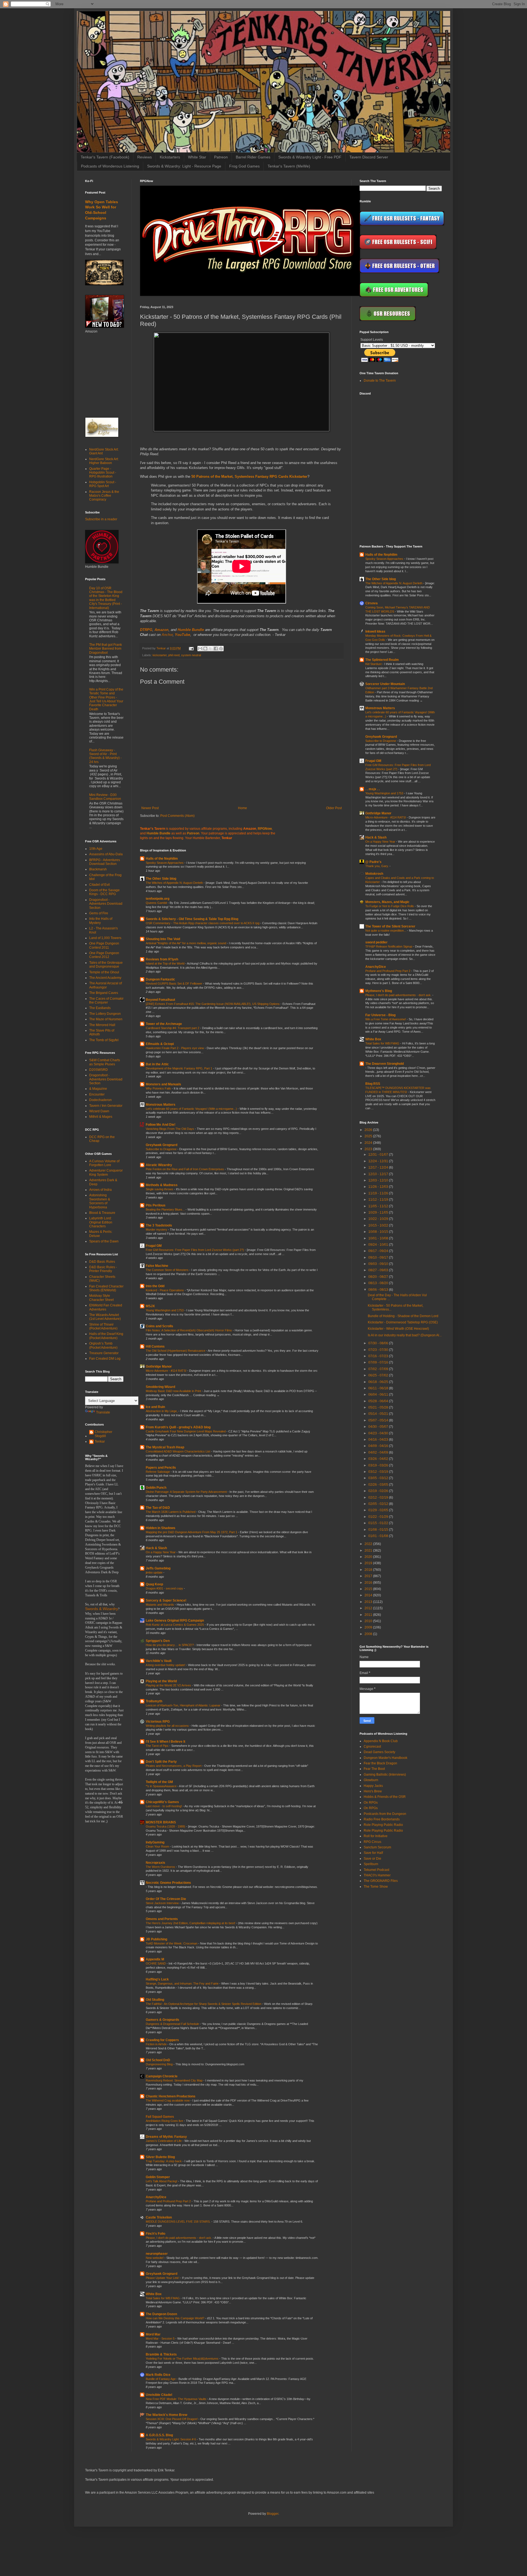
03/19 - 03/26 (379, 1465)
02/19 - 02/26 (379, 1491)
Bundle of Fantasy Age (161, 2379)
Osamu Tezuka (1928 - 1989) (166, 1826)
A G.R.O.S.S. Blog (159, 2435)
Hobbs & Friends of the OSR (385, 1797)
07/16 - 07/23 (379, 1356)
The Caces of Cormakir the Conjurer (106, 1001)
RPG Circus (372, 1842)
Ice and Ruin (155, 1407)
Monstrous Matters (161, 1105)
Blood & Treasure (102, 1213)
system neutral (191, 655)
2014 (369, 1595)
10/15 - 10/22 (379, 1225)
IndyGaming (155, 1842)
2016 (369, 1583)
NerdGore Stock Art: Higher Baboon (104, 461)
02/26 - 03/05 (379, 1485)
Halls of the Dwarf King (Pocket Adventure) (106, 1336)
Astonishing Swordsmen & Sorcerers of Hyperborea (100, 1201)
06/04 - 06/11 (379, 1395)
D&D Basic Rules (102, 1262)
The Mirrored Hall (102, 1025)
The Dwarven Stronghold (385, 1064)
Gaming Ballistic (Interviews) (385, 1775)
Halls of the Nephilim (162, 859)
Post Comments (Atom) (177, 816)
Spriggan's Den (158, 1641)
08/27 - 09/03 (379, 1270)
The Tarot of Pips (158, 1746)
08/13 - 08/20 (379, 1283)
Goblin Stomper (158, 2177)
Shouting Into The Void (163, 939)
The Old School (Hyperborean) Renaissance (176, 1351)
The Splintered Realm (382, 660)
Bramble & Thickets (161, 2354)
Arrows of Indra (100, 1190)
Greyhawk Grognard (162, 1145)
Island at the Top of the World (166, 963)
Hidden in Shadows (161, 1528)
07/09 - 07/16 (379, 1362)
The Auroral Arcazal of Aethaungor (106, 985)
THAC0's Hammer (377, 1875)
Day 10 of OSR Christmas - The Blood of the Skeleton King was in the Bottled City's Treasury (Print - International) (106, 598)
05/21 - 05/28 (379, 1407)
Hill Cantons (155, 1346)
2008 (369, 1634)
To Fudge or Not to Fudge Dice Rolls (390, 906)
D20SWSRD (99, 1070)
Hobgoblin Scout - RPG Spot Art (103, 484)
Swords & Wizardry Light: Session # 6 (171, 2439)
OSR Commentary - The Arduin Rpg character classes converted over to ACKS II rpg (203, 923)
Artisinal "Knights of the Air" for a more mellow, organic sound (186, 943)
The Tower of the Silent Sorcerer (390, 926)
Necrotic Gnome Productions (168, 1883)
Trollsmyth (154, 1701)
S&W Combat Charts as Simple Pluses (105, 1062)
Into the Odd (155, 1286)
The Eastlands (100, 1008)
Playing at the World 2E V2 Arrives (169, 1685)
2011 (369, 1615)
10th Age (96, 849)
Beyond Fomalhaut (160, 1000)
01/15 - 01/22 (379, 1523)
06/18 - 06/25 (379, 1382)
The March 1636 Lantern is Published (171, 1512)
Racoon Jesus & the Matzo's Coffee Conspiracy (104, 496)
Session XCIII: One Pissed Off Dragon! (172, 2419)
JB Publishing (156, 1939)
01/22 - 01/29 (379, 1517)
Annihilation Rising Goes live (165, 2121)
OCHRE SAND (156, 1963)
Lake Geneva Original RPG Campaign (175, 1621)
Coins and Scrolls (159, 1326)
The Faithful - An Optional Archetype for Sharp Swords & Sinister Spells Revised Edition (204, 2004)
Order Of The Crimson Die (166, 1899)
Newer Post (150, 808)
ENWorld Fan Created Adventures (106, 1307)
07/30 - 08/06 (379, 1343)
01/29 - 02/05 (379, 1510)
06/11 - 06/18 (379, 1388)
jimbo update (155, 1572)
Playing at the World (161, 1681)
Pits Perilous (156, 1205)
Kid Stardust (374, 664)
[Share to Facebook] (216, 649)
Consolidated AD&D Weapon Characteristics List (178, 1451)
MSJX (150, 1306)
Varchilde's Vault (159, 1661)
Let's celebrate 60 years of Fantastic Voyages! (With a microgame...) (192, 1109)
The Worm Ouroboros (161, 1867)
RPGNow (265, 829)
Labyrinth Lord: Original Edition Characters (101, 1222)
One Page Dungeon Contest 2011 (104, 945)
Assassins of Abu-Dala (106, 854)
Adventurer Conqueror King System (106, 1172)
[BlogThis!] (205, 649)
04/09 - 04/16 (379, 1446)
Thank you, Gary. (377, 866)
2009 (369, 1627)
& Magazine (98, 1089)
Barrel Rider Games (253, 157)
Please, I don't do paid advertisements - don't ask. (179, 2238)
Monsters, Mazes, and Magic (387, 902)
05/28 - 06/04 (379, 1401)
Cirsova (372, 603)
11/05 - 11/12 (379, 1206)
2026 (369, 1130)
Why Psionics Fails (159, 1088)
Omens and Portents (162, 1919)
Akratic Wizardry (159, 1165)
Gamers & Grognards (162, 2020)
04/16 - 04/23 (379, 1440)
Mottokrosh (374, 874)
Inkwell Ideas (375, 632)
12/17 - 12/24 (379, 1167)
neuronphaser (157, 2254)
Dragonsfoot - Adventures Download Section (106, 904)
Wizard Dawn (99, 1111)
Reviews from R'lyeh (162, 959)
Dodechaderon (100, 1100)
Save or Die (372, 1859)
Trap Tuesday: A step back (164, 2161)
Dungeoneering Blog (160, 2064)
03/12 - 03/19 (379, 1472)
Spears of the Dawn (104, 1241)
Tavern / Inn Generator (106, 1106)
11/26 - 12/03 (379, 1187)
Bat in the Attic (157, 1064)
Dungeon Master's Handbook (386, 1758)
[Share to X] (211, 649)
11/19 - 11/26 (379, 1193)
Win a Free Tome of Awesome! (386, 1019)
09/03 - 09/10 (379, 1264)
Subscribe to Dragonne (162, 1149)
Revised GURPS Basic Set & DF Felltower (174, 984)
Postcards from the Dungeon (385, 1814)
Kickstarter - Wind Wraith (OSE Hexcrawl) (398, 1329)
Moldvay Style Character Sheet (101, 1298)
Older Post (334, 808)
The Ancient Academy (105, 978)
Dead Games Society (379, 1752)
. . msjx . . (372, 789)
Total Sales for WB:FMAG (163, 2298)
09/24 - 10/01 (379, 1245)
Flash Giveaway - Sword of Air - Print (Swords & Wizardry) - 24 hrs (105, 756)
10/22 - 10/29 (379, 1219)
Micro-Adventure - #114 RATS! (166, 1371)
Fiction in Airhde (157, 2044)
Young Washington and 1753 (165, 1310)
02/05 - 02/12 (379, 1504)
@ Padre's (373, 862)
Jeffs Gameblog (158, 1568)
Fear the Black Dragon (380, 1763)
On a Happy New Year (161, 1552)
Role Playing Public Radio (383, 1825)
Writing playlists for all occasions (168, 1726)
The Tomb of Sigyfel (104, 1040)
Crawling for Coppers (162, 2040)
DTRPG (146, 630)
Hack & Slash (156, 1548)
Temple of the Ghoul (104, 972)
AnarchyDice (156, 2197)
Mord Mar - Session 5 (161, 2338)
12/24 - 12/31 (379, 1161)
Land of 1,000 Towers (105, 938)
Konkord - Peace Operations (165, 1290)
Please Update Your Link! (163, 2278)
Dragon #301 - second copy (165, 1588)
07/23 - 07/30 (379, 1350)
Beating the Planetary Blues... (166, 1209)
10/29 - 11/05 (379, 1212)
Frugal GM (154, 1246)
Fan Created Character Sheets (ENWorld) (106, 1288)
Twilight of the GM (159, 1782)
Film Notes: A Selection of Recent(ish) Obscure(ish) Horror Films (189, 1330)
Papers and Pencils (161, 1468)
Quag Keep (154, 1584)
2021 (369, 1550)
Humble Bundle (191, 630)
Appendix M (155, 1959)
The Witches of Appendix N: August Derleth (175, 883)
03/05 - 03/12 (379, 1478)
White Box (154, 2294)
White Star (197, 157)
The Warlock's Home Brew (166, 2415)
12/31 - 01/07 (379, 1155)
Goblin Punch (156, 1488)
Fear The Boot (374, 1769)
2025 (369, 1136)
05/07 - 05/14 (379, 1420)
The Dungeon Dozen (161, 2314)
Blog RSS (373, 1084)
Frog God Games (244, 166)
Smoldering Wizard (160, 1387)
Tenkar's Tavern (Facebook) (105, 157)
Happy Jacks (373, 1786)
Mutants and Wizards (160, 1605)
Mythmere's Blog (379, 991)
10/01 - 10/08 (379, 1238)
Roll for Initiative (376, 1836)
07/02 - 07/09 (379, 1369)
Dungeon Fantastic (160, 979)
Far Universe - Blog (380, 1015)
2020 (369, 1557)
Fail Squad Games (160, 2117)
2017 (369, 1576)
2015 (369, 1589)
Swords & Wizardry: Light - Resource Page (184, 166)
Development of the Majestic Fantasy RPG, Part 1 (179, 1068)
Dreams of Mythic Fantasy (166, 2137)
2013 (369, 1602)
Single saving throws (160, 1189)
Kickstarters (170, 157)
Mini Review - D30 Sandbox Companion (105, 797)
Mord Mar (153, 2334)
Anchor (167, 635)
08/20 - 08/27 (379, 1277)
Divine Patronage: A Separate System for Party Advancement (187, 1492)
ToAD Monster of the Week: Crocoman (172, 1943)
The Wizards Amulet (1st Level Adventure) (105, 1317)
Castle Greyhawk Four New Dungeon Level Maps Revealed (186, 1431)
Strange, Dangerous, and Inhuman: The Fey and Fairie (183, 1983)
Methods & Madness (162, 1185)
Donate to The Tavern (380, 381)
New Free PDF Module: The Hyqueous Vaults (176, 2399)
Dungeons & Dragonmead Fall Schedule (173, 2024)
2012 (369, 1608)
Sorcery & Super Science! (166, 1600)
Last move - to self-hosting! (164, 1806)
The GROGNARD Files (381, 1881)
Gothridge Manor (159, 1367)
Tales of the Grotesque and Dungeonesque (106, 965)
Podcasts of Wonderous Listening (110, 166)
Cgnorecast (372, 1747)
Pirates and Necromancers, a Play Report (174, 1766)
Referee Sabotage (158, 1472)
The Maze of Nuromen (106, 1019)
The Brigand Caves (104, 993)
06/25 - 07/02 (379, 1375)
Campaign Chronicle (162, 2076)
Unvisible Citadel (159, 2395)
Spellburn (371, 1864)
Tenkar (100, 1441)
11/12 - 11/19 (379, 1200)
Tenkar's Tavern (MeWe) (289, 166)
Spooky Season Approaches (165, 863)
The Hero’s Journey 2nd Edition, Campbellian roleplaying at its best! (191, 1923)
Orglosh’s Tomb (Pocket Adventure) (103, 1345)
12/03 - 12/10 (379, 1180)
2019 (369, 1563)
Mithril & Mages (101, 1117)
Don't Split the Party (161, 1762)
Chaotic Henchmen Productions (171, 2096)
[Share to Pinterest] (221, 649)
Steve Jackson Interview (163, 1903)
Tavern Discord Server (369, 157)
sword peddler (376, 942)
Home (243, 808)
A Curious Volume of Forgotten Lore (104, 1163)
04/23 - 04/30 (379, 1433)
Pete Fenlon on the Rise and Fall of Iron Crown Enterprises (185, 1169)
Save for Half (373, 1853)
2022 (369, 1544)
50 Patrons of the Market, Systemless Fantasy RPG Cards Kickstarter (249, 477)
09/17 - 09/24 (379, 1251)
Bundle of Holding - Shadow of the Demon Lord (403, 1316)
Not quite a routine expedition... (386, 931)
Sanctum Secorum (377, 1847)
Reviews (145, 157)
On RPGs (371, 1803)
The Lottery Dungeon (105, 1014)
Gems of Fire (99, 913)
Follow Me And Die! (161, 1125)
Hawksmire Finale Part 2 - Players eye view (175, 1048)
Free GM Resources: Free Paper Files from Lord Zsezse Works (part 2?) (195, 1250)
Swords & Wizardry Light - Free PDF (310, 157)
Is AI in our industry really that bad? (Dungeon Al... (405, 1335)
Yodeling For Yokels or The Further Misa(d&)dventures (183, 2359)
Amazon (162, 630)
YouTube (183, 635)
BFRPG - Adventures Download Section (105, 862)
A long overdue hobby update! (166, 1665)
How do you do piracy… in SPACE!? (170, 1645)
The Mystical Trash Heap (165, 1447)
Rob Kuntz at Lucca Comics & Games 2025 (175, 1625)
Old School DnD (158, 2060)
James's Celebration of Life (164, 2141)
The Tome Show (376, 1887)
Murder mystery (157, 1230)
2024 (369, 1143)
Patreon (221, 157)
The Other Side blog (161, 879)
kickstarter (160, 655)
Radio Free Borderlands (382, 1819)
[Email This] (200, 649)
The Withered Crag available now (168, 2100)
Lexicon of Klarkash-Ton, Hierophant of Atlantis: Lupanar (183, 1705)
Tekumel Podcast (376, 1870)
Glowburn (371, 1780)
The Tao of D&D (158, 1508)
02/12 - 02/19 (379, 1497)
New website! (155, 2258)
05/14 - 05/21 (379, 1414)
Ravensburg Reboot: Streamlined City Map (175, 2080)
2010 (369, 1621)
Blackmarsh (98, 869)
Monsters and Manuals (163, 1084)
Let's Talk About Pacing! (162, 2181)
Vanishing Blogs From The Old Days (170, 1129)
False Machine (157, 1266)
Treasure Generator (104, 1353)
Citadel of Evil (99, 885)
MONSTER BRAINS (161, 1822)
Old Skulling (155, 2000)
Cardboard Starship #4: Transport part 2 (173, 1028)
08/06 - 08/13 (379, 1290)
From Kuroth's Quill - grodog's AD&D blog (178, 1427)
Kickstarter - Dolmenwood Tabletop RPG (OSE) (403, 1322)
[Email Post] (191, 648)
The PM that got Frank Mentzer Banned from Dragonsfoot (106, 649)
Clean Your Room (158, 1846)
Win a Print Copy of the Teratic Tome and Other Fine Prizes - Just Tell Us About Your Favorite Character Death (106, 699)
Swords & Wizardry (102, 1609)
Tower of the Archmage (164, 1024)
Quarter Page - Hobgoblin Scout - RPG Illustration (103, 473)
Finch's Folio (155, 2234)
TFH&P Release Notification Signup (389, 946)
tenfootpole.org (158, 899)
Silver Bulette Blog (160, 2157)
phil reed (174, 655)
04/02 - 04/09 (379, 1452)
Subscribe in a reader (101, 519)
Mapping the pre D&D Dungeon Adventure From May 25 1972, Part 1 (192, 1532)
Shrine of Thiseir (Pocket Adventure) (103, 1326)
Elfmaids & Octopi (160, 1044)
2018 (369, 1570)
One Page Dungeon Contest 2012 (104, 955)
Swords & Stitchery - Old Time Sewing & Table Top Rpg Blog (192, 919)
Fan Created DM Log (105, 1359)
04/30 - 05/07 (379, 1427)
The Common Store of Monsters (168, 1270)
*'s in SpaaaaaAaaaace (162, 1786)
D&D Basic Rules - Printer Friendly (103, 1269)
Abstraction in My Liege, (162, 1411)
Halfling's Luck (157, 1979)
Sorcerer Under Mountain (385, 684)
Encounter (97, 1094)
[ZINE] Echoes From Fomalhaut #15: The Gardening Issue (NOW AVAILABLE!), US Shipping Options (213, 1004)
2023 (369, 1149)
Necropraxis (155, 1863)
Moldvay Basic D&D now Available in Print (174, 1391)
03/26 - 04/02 (379, 1459)
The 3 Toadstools (159, 1225)
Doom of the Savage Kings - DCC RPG (104, 892)
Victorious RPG (158, 1722)
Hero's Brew (373, 1791)
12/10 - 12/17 (379, 1174)
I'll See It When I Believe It (166, 1742)
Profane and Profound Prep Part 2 (169, 2201)
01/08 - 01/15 (379, 1530)
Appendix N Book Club (381, 1741)
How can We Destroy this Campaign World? (175, 2318)
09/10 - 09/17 (379, 1258)
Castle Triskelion (159, 2217)
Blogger (273, 2514)
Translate (103, 1412)
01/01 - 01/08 (379, 1536)
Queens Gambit (157, 903)
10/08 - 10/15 (379, 1232)
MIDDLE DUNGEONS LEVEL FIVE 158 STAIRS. (179, 2222)
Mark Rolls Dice (158, 2375)
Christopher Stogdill (103, 1434)
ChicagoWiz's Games (162, 1802)
